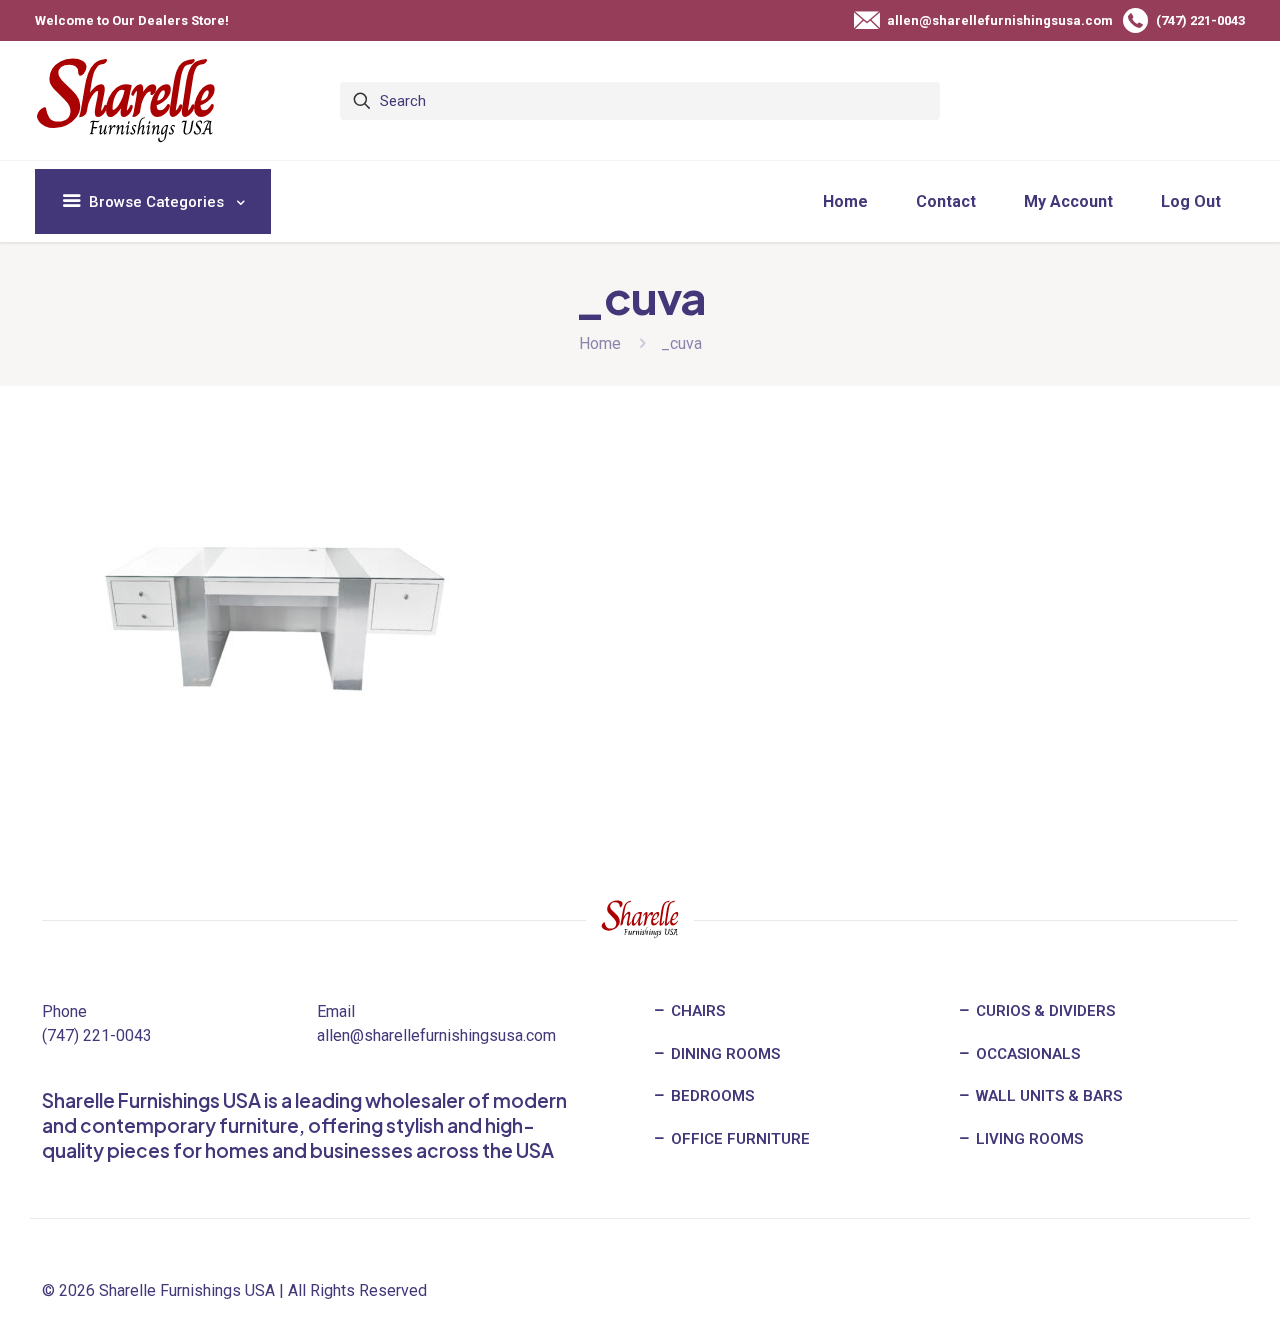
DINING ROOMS (723, 1054)
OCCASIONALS (1026, 1054)
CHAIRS (696, 1011)
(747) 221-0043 (97, 1035)
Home (600, 343)
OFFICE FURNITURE (738, 1139)
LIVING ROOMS (1027, 1139)
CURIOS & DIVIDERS (1043, 1011)
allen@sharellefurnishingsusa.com (436, 1035)
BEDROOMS (710, 1096)
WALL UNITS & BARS (1047, 1096)
